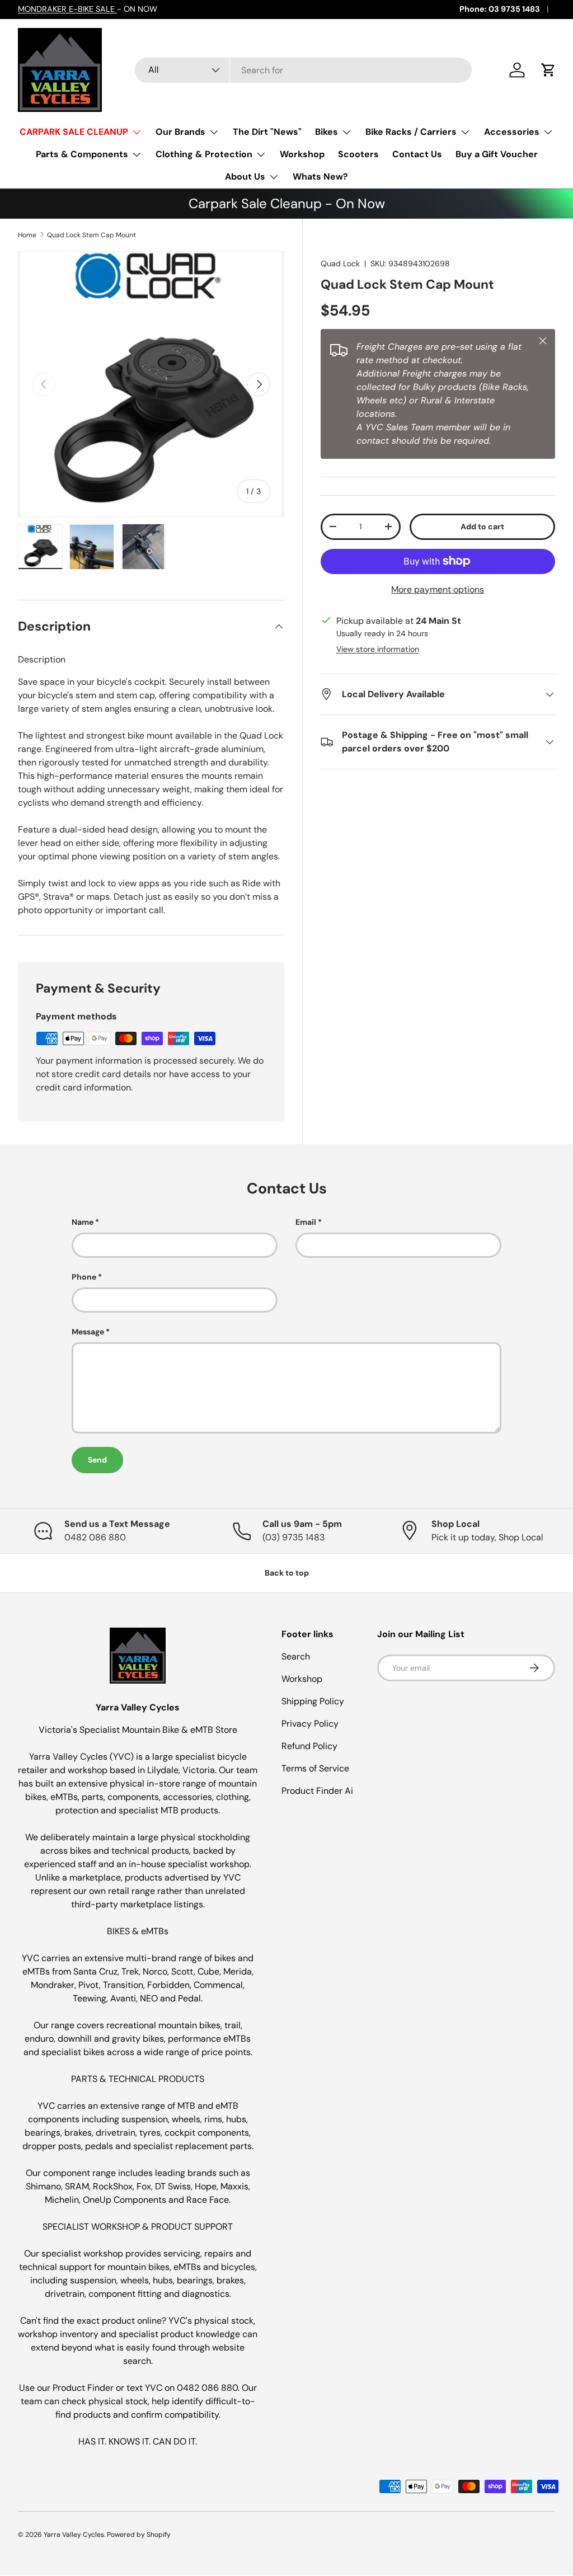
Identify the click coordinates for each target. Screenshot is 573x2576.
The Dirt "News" (267, 132)
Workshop (302, 154)
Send (97, 1460)
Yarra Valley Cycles (74, 2535)
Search (296, 1656)
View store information (378, 649)
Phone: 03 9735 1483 (500, 9)
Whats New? (320, 177)
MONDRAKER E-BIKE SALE (67, 9)
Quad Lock (340, 264)
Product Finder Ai (317, 1791)
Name (83, 1222)
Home (27, 235)
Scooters (358, 154)
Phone (84, 1277)
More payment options (438, 589)
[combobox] (304, 70)
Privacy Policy (310, 1724)
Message (88, 1332)
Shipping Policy (313, 1701)
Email (306, 1222)
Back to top (287, 1573)
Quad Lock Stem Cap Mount (91, 235)
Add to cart (482, 527)
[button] (548, 70)
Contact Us (417, 154)
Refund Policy (309, 1746)
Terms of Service (315, 1768)
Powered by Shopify (139, 2535)
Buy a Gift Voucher (497, 154)
